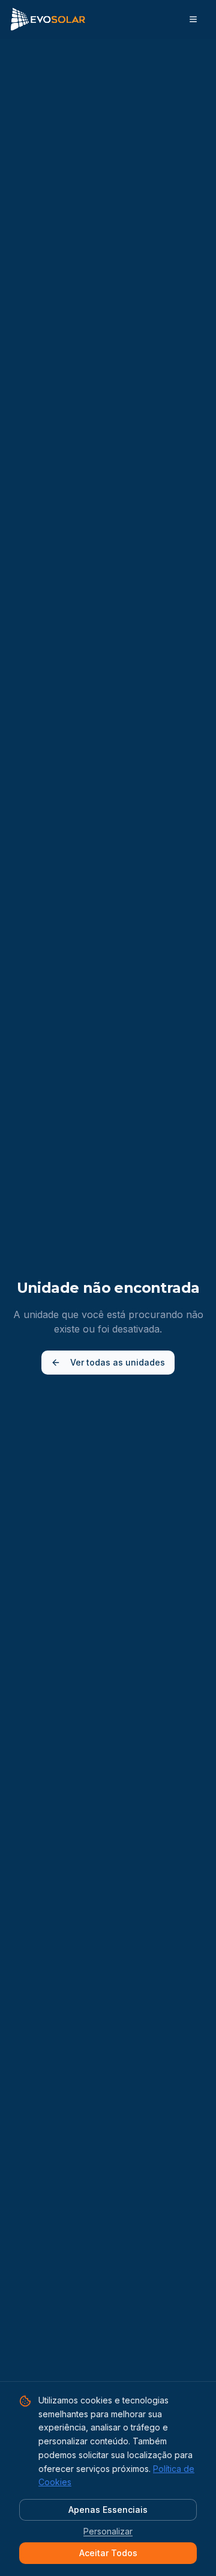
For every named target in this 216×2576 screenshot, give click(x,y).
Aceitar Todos (108, 2553)
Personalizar (108, 2531)
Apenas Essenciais (108, 2510)
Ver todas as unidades (118, 1362)
